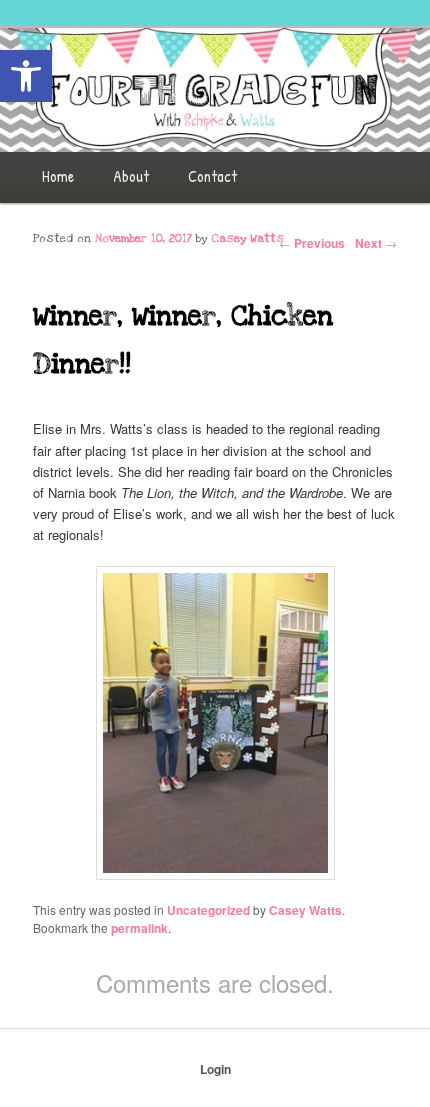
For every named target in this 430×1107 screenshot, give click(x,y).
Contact (212, 176)
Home (58, 176)
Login (215, 1069)
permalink (139, 928)
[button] (26, 76)
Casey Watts (247, 238)
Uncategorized (208, 910)
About (131, 176)
